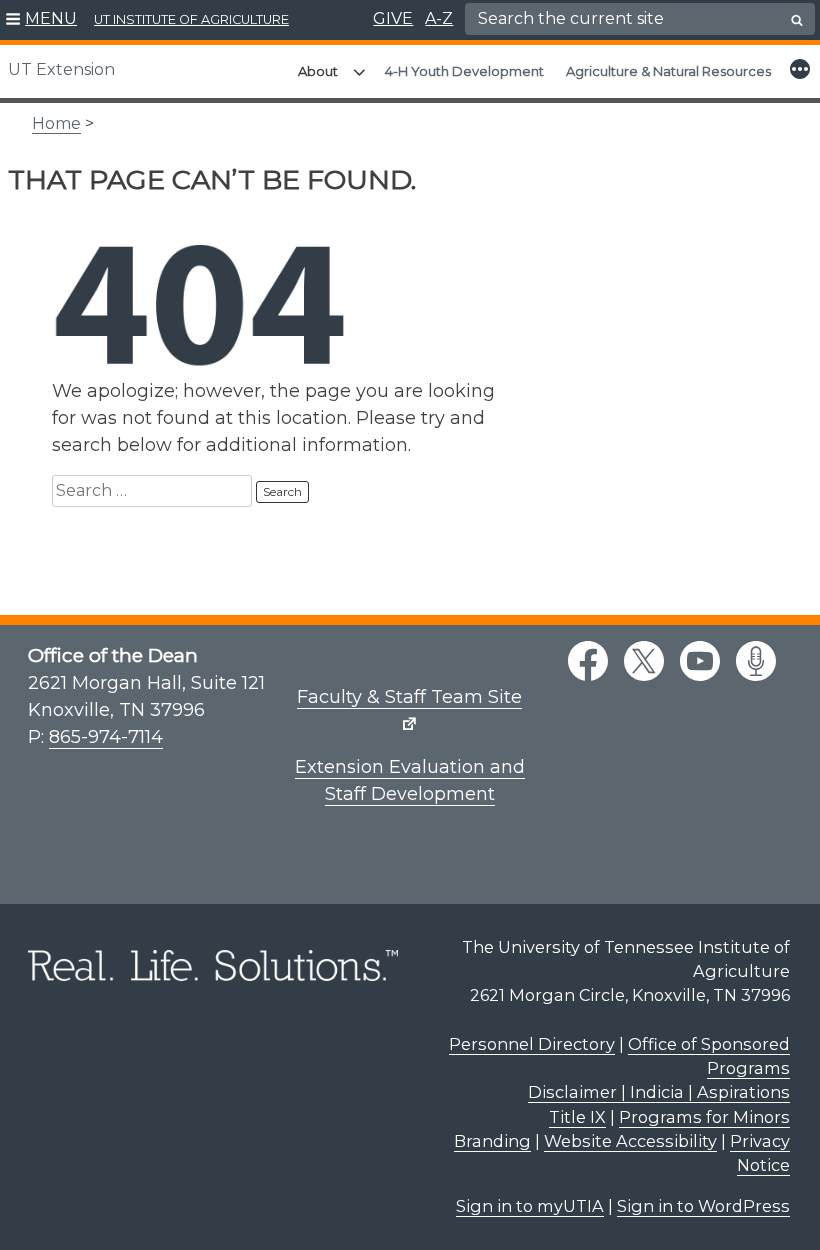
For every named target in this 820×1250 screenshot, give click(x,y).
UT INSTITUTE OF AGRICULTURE (191, 19)
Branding (492, 1141)
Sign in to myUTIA (530, 1206)
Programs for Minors (704, 1117)
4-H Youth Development (464, 71)
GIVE (393, 18)
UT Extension (61, 69)
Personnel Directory (532, 1044)
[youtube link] (700, 661)
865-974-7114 (106, 737)
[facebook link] (588, 661)
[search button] (797, 20)
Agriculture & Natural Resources (668, 71)
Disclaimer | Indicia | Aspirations (659, 1092)
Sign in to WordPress (703, 1206)
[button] (41, 20)
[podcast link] (756, 661)
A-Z (439, 18)
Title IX (577, 1117)
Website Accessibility (630, 1141)
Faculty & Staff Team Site (409, 697)
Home (56, 123)
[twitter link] (644, 661)
